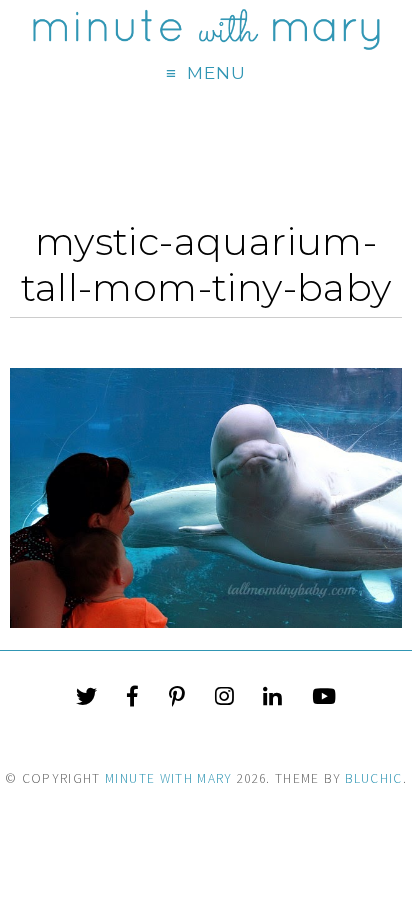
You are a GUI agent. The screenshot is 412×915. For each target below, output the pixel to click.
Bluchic (373, 778)
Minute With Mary (169, 778)
